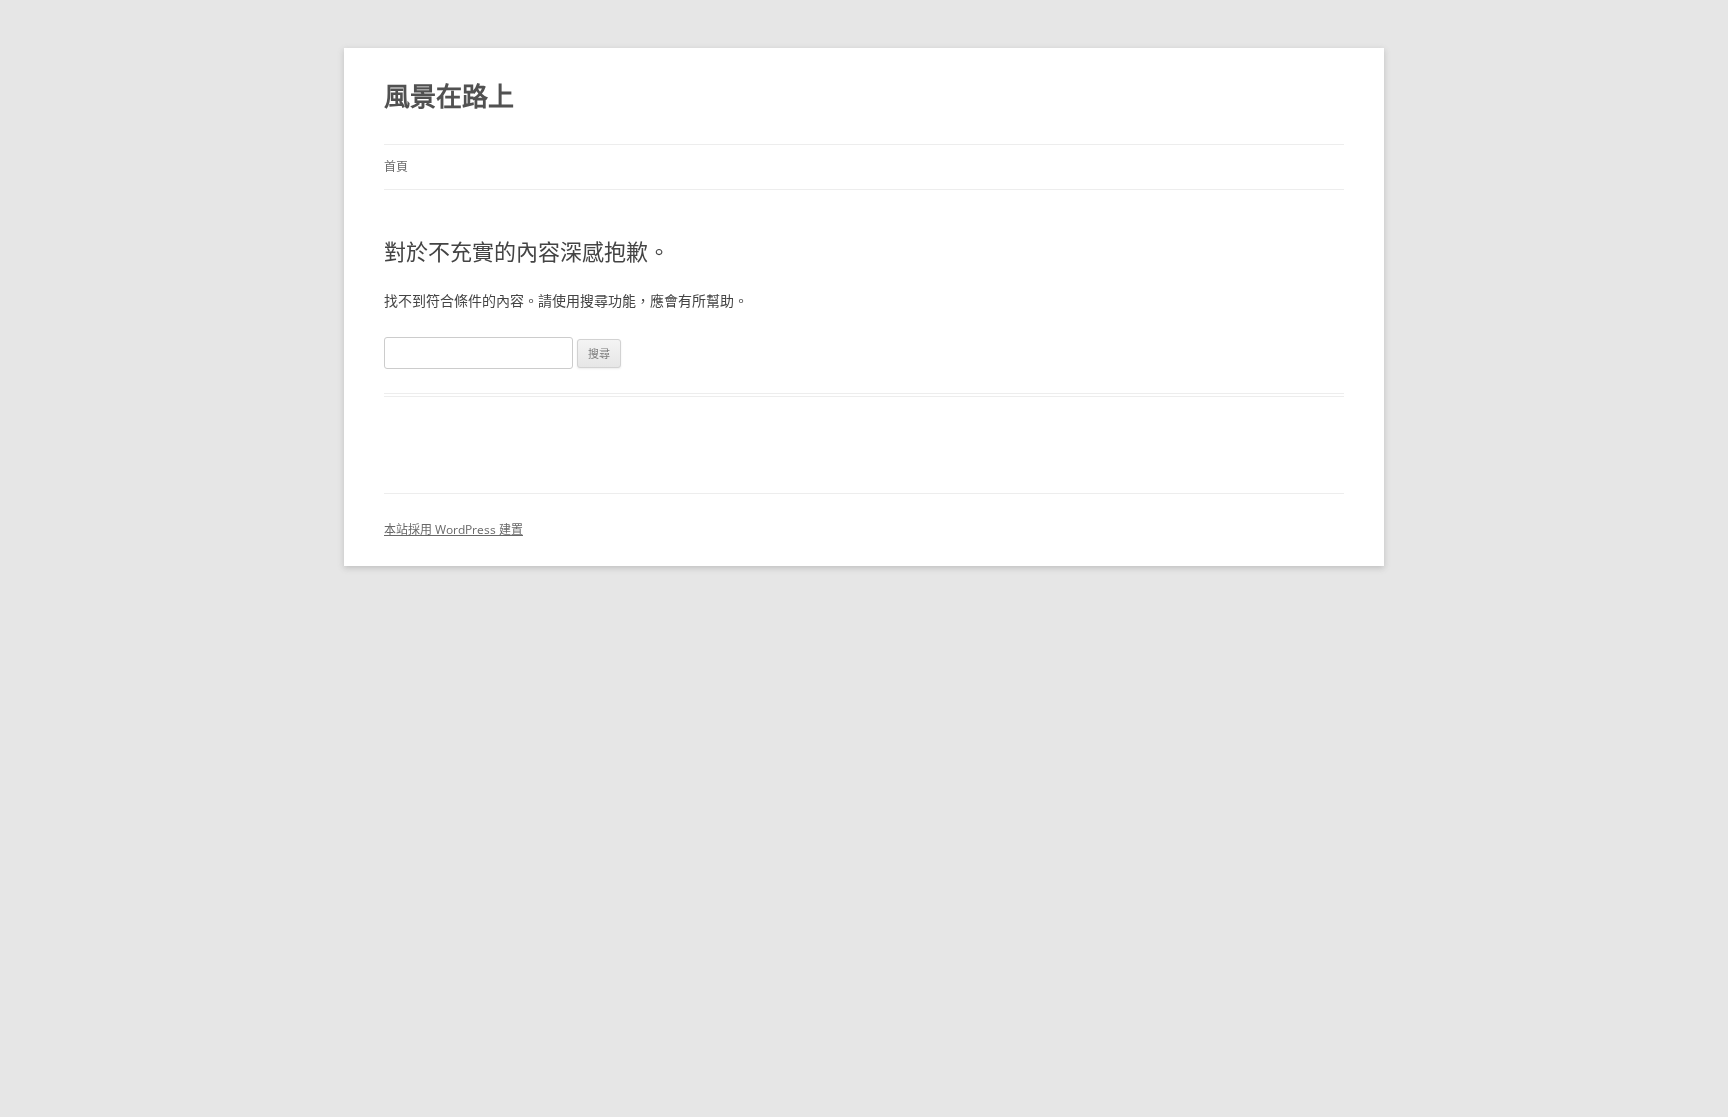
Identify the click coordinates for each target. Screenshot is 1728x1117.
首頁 (396, 166)
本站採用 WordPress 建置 (453, 529)
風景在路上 (449, 96)
